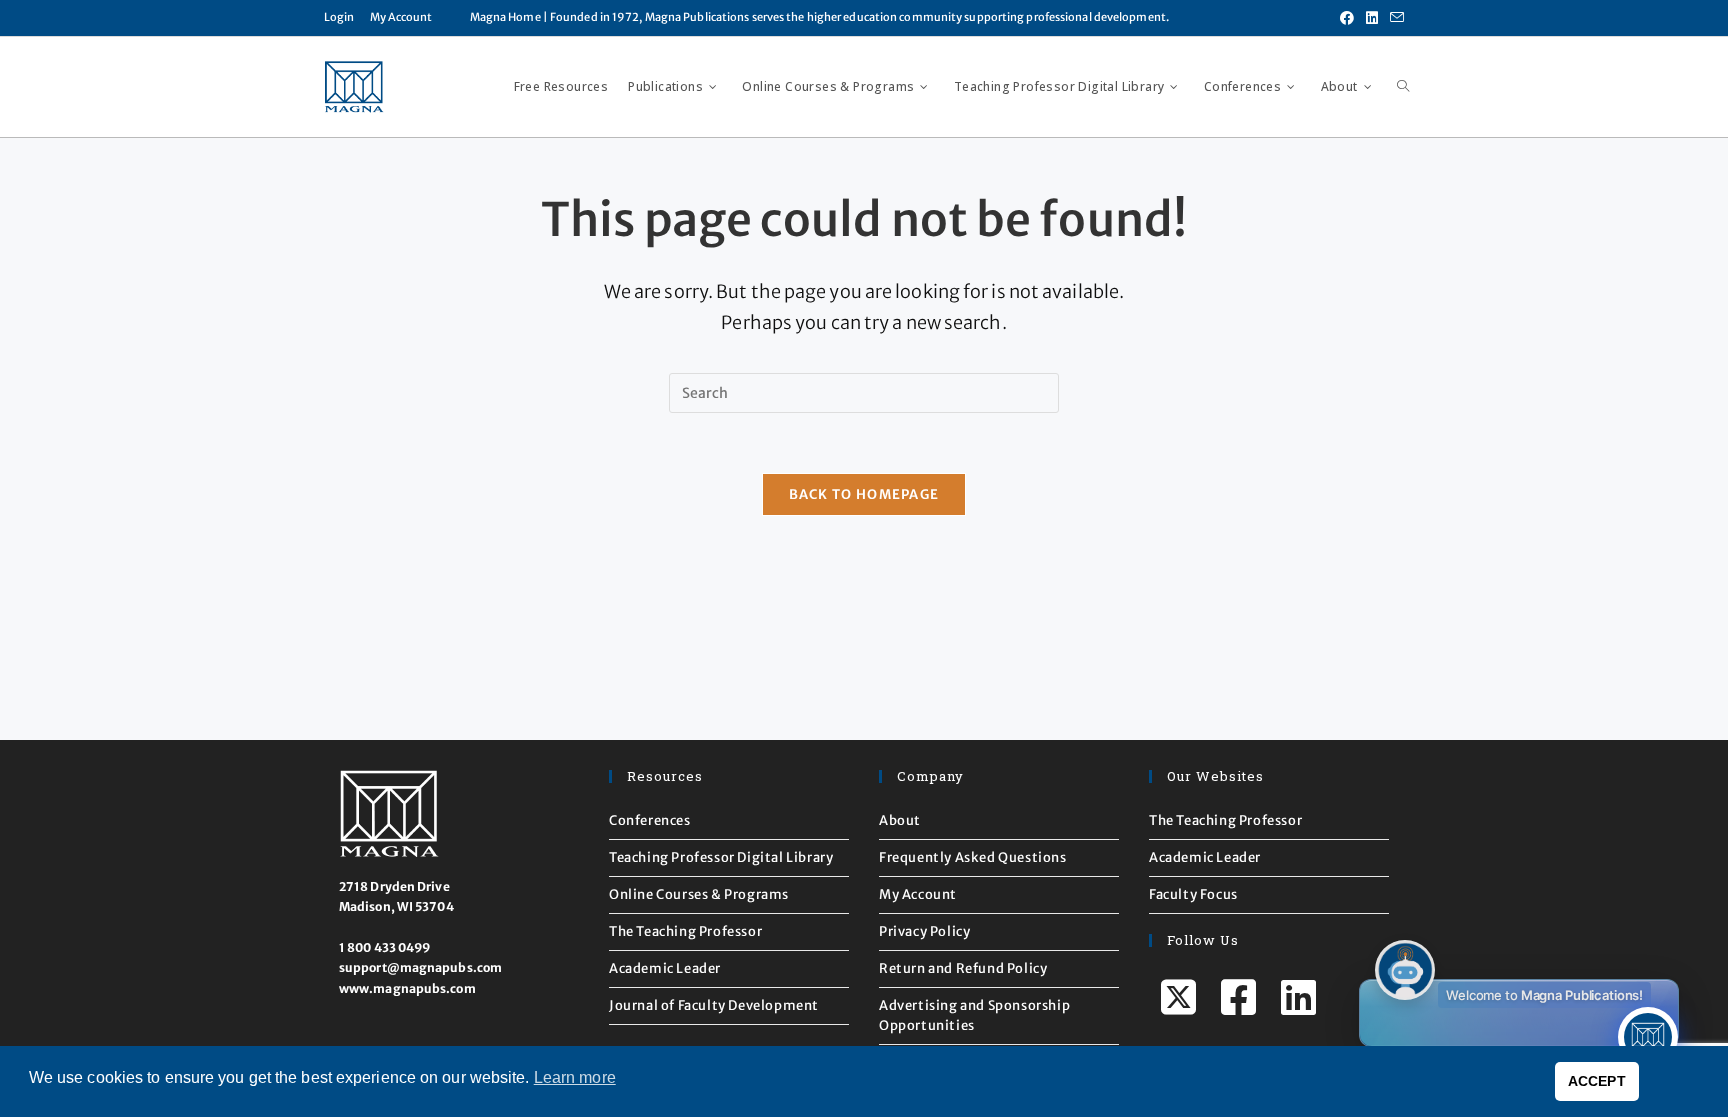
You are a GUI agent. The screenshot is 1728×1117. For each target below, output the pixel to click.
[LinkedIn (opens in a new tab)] (1372, 18)
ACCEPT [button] (1597, 1081)
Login (339, 17)
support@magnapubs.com (420, 967)
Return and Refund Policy (963, 968)
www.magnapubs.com (407, 988)
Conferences (650, 820)
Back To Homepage (864, 494)
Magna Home (505, 17)
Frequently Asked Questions (973, 857)
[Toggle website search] (1403, 87)
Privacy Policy (924, 931)
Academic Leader (665, 968)
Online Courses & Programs (699, 894)
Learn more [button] (575, 1077)
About (900, 820)
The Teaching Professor (685, 931)
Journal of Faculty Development (714, 1005)
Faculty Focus (1193, 894)
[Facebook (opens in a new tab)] (1347, 18)
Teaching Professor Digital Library (721, 857)
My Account (401, 17)
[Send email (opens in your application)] (1394, 18)
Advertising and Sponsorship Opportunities (974, 1015)
